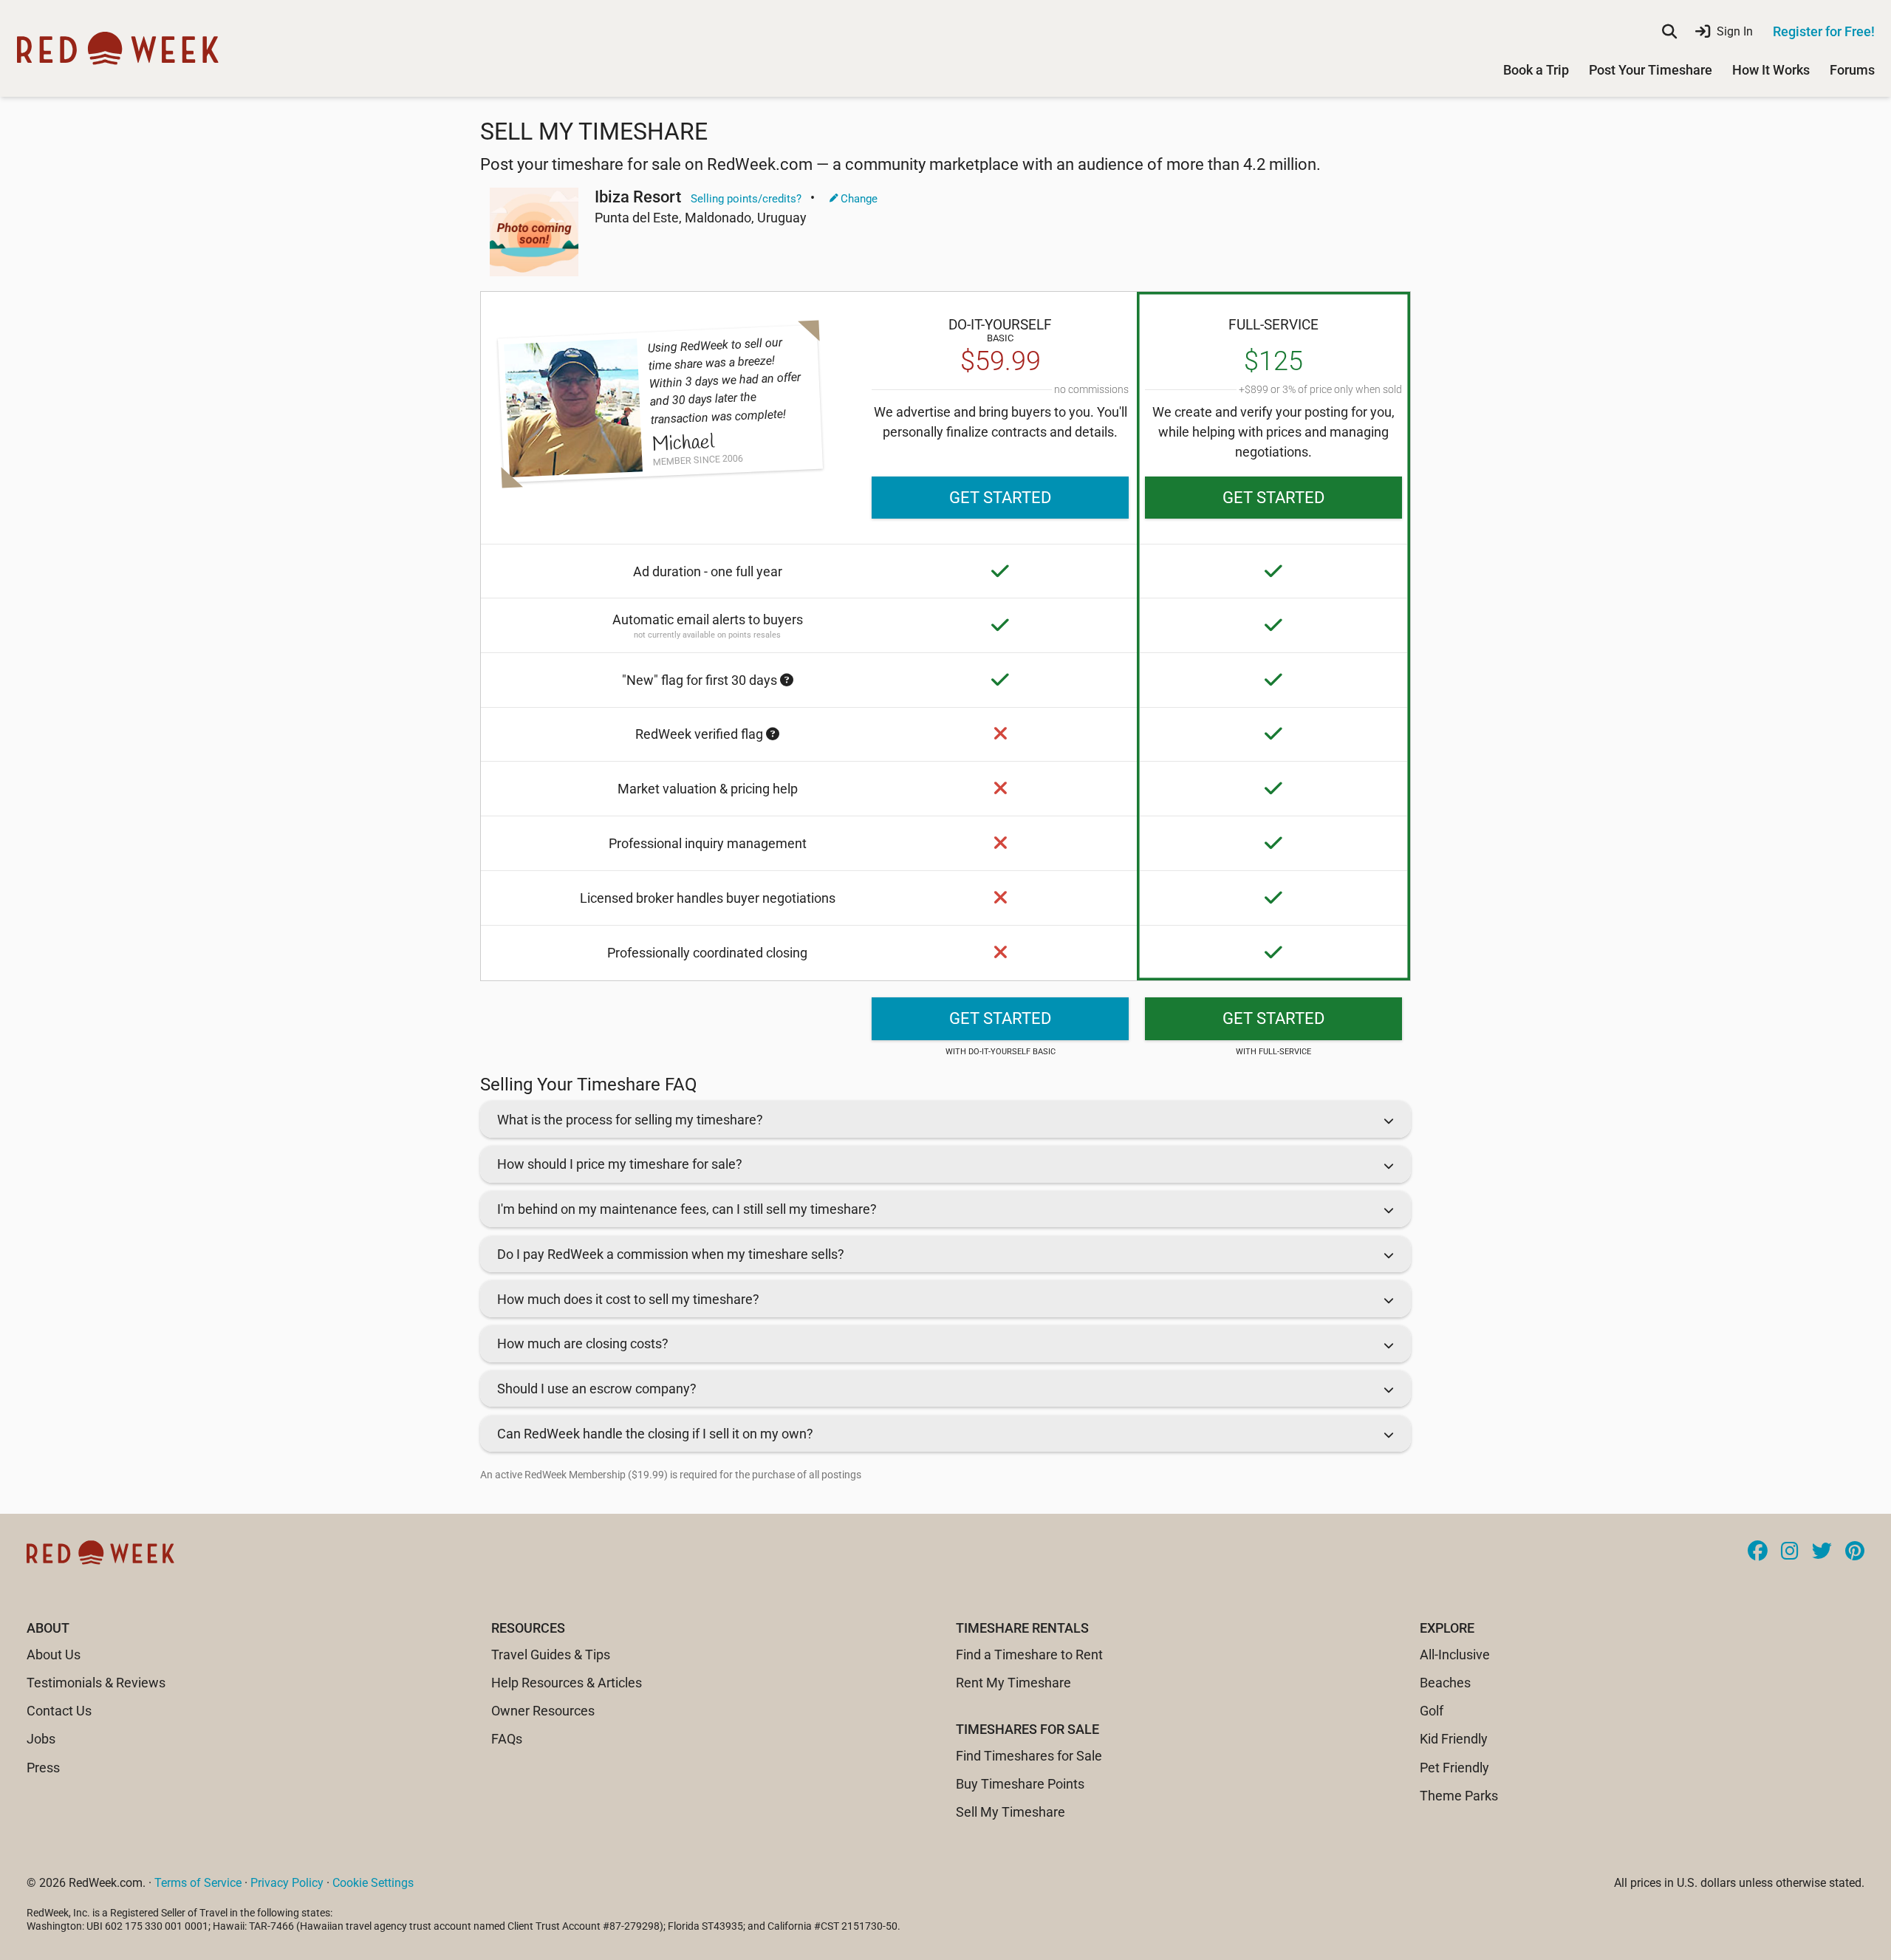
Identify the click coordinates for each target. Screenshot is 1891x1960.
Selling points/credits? (746, 199)
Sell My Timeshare (1011, 1812)
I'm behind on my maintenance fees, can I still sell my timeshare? (687, 1209)
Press (43, 1768)
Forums (1852, 70)
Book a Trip (1536, 70)
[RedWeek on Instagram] (1790, 1552)
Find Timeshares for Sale (1029, 1756)
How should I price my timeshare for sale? (620, 1164)
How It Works (1771, 70)
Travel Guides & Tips (551, 1655)
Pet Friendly (1454, 1768)
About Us (54, 1655)
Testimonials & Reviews (96, 1683)
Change (858, 199)
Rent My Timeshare (1013, 1683)
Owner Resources (543, 1711)
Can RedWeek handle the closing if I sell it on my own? (655, 1434)
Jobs (41, 1739)
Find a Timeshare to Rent (1029, 1655)
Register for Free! (1824, 31)
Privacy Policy (287, 1883)
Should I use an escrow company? (597, 1389)
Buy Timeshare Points (1020, 1784)
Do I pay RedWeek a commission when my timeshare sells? (671, 1254)
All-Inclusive (1455, 1655)
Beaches (1445, 1683)
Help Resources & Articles (567, 1683)
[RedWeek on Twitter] (1822, 1552)
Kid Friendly (1454, 1739)
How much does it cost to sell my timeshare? (628, 1299)
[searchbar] (1669, 32)
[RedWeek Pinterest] (1855, 1552)
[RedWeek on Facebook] (1758, 1552)
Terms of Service (198, 1883)
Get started (1000, 498)
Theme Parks (1459, 1796)
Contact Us (59, 1711)
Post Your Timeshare (1651, 70)
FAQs (507, 1739)
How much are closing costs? (583, 1343)
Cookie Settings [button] (373, 1883)
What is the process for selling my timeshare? (630, 1120)
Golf (1432, 1711)
